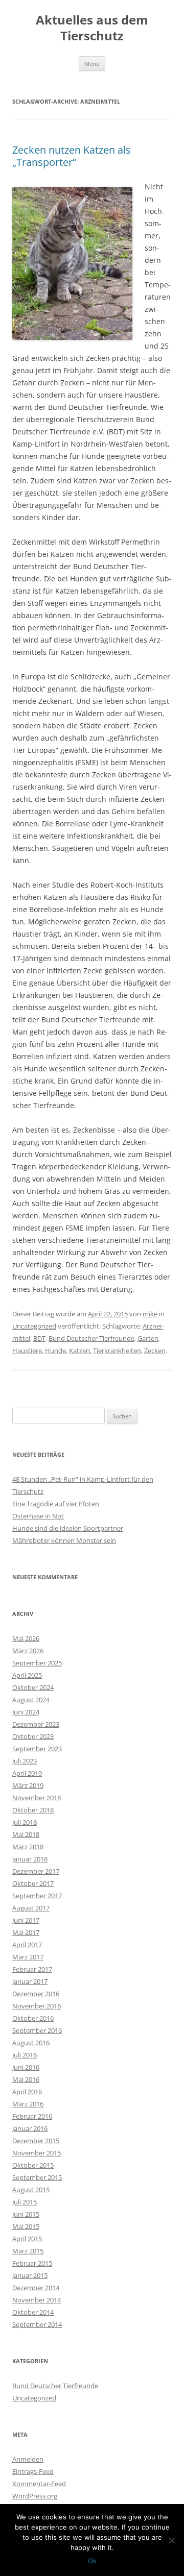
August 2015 (31, 2190)
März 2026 (28, 1651)
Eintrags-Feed (33, 2471)
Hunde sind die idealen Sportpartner (68, 1528)
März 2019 (28, 1785)
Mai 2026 (26, 1638)
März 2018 (28, 1847)
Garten (148, 1338)
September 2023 (37, 1749)
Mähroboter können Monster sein (64, 1540)
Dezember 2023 (36, 1724)
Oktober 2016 (33, 2018)
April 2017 (27, 1945)
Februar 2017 (32, 1969)
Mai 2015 (26, 2226)
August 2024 (31, 1700)
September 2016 (37, 2030)
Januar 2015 (30, 2275)
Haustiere (27, 1351)
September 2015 (37, 2177)
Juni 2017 (26, 1920)
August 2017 (31, 1908)
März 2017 (28, 1957)
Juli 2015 (25, 2202)
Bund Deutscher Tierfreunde (91, 1338)
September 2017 (37, 1896)
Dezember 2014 (36, 2288)
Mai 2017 (26, 1932)
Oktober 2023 (33, 1736)
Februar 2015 (32, 2263)
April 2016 (27, 2092)
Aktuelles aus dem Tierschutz (92, 28)
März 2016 (28, 2104)
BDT (39, 1338)
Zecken (155, 1351)
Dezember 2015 (36, 2141)
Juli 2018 (25, 1822)
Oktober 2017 (33, 1883)
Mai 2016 (26, 2079)
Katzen (79, 1351)
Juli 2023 (25, 1761)
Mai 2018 (26, 1834)
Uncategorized (34, 1326)
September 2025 (37, 1663)
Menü (92, 64)
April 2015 (27, 2239)
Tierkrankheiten (117, 1351)
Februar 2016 (32, 2116)
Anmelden (28, 2459)
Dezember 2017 (36, 1871)
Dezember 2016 (36, 1994)
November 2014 (37, 2300)
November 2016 (37, 2006)
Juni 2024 (26, 1712)
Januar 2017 (30, 1981)
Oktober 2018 (33, 1810)
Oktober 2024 (33, 1687)
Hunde (55, 1351)
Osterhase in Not (38, 1516)
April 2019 (27, 1773)
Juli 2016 (25, 2055)
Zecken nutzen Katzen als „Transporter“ (72, 156)
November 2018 (37, 1798)
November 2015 (37, 2153)
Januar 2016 (30, 2128)
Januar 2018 (30, 1859)
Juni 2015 (26, 2214)
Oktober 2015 (33, 2165)
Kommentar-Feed (39, 2484)
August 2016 (31, 2043)
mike (150, 1314)
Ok (92, 2561)
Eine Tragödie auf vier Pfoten (56, 1504)
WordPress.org (35, 2496)
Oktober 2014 (33, 2312)
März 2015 (28, 2251)
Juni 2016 (26, 2067)
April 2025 (27, 1675)
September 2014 (37, 2324)
